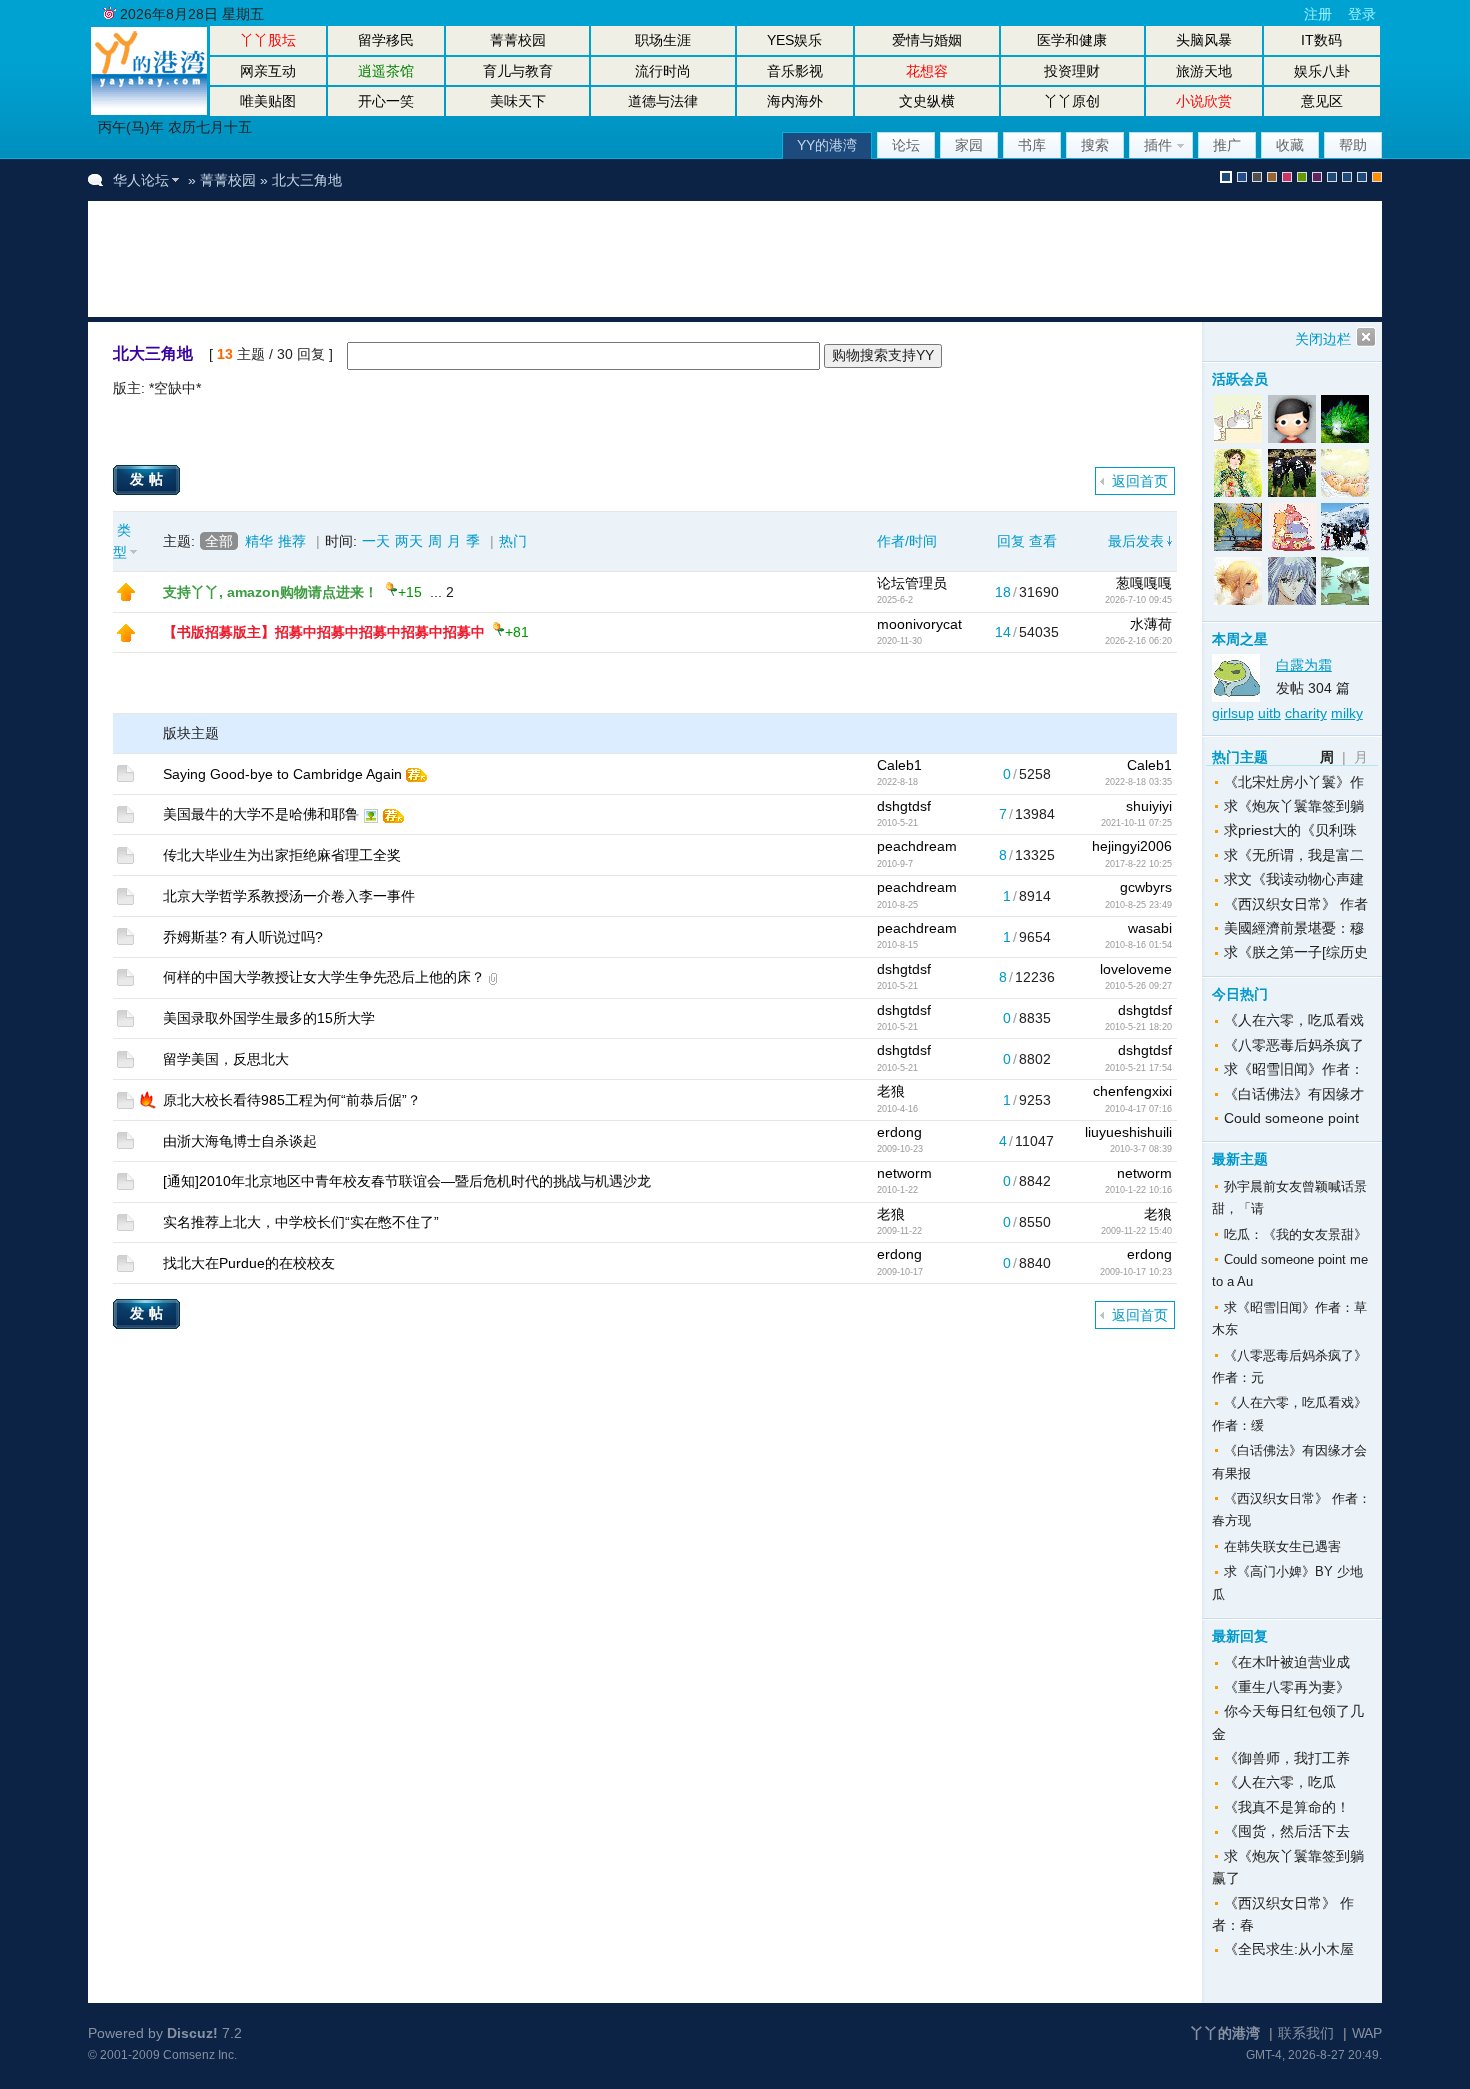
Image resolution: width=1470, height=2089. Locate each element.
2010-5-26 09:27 (1138, 986)
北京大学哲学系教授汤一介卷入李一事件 (289, 896)
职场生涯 (663, 40)
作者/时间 (907, 541)
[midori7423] (1344, 527)
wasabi (1150, 928)
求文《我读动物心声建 (1294, 879)
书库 (1032, 145)
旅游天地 (1204, 71)
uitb (1269, 713)
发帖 (149, 479)
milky (1347, 713)
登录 (1362, 14)
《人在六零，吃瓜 (1280, 1782)
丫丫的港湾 (1225, 2033)
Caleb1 (899, 765)
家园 (969, 145)
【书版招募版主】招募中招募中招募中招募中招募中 (324, 632)
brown (1272, 177)
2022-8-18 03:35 (1138, 782)
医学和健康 (1072, 40)
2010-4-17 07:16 (1138, 1109)
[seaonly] (1291, 419)
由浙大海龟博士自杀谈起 (240, 1141)
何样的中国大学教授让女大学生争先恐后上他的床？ (324, 977)
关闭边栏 (1323, 339)
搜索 (1095, 145)
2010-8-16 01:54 (1138, 945)
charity (1306, 713)
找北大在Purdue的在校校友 (249, 1263)
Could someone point (1291, 1118)
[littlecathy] (1344, 581)
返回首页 (1140, 481)
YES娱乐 (794, 40)
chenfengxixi (1132, 1091)
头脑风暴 (1204, 40)
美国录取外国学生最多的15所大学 (269, 1018)
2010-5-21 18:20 (1138, 1027)
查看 (1043, 541)
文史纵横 (927, 101)
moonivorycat (919, 624)
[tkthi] (1344, 473)
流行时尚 (663, 71)
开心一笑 (386, 101)
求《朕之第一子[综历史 (1296, 952)
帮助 (1353, 145)
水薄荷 (1151, 624)
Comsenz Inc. (200, 2054)
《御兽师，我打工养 (1287, 1758)
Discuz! (192, 2033)
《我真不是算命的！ (1287, 1807)
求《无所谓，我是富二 (1294, 855)
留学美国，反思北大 (226, 1059)
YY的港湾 (827, 145)
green (1302, 177)
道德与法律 (663, 101)
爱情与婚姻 (927, 40)
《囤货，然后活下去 (1287, 1831)
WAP (1367, 2033)
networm (904, 1173)
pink (1287, 177)
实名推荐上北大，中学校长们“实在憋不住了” (301, 1222)
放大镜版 (1347, 177)
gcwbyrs (1146, 887)
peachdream (917, 846)
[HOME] (149, 110)
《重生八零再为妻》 (1287, 1687)
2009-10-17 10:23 (1136, 1272)
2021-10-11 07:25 (1136, 823)
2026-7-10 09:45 (1138, 600)
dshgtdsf (904, 806)
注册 (1318, 14)
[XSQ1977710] (1238, 473)
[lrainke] (1238, 419)
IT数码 (1321, 40)
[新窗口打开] (126, 596)
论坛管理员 (912, 583)
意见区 (1322, 101)
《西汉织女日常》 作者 (1296, 904)
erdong (899, 1132)
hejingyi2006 (1132, 846)
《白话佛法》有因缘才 (1294, 1094)
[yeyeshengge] (1238, 527)
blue (1242, 177)
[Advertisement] (472, 259)
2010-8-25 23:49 (1138, 905)
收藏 (1290, 145)
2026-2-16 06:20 (1138, 641)
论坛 (906, 145)
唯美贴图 (268, 101)
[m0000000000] (1344, 419)
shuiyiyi (1149, 806)
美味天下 (518, 101)
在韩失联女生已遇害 (1282, 1546)
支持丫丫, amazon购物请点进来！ (270, 592)
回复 (1011, 541)
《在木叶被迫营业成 (1287, 1662)
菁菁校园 (518, 40)
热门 (513, 541)
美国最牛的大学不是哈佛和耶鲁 (261, 814)
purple (1317, 177)
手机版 (1377, 177)
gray (1257, 177)
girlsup (1233, 713)
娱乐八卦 (1322, 71)
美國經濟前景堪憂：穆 (1294, 928)
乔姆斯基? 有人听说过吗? (243, 937)
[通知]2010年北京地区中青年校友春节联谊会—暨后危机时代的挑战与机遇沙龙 (407, 1181)
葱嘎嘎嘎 (1144, 583)
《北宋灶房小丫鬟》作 (1294, 782)
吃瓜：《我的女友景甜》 (1295, 1234)
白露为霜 (1304, 665)
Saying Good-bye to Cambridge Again (282, 774)
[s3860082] (1291, 527)
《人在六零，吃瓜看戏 (1294, 1020)
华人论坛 (141, 180)
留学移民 (386, 40)
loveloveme (1136, 969)
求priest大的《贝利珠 (1290, 830)
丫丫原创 (1072, 101)
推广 (1227, 145)
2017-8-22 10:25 (1138, 864)
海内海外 (795, 101)
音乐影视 (795, 71)
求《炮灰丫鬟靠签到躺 (1294, 806)
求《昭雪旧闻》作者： (1294, 1069)
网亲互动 (268, 71)
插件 (1158, 145)
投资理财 (1072, 71)
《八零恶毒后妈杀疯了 (1294, 1045)
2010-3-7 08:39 (1141, 1149)
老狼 (891, 1091)
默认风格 (1226, 177)
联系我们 (1306, 2033)
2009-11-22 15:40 (1136, 1231)
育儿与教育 (518, 71)
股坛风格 (1332, 177)
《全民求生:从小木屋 (1289, 1949)
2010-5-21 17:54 (1138, 1068)
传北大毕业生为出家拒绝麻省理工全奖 (282, 855)
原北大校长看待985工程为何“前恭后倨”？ (292, 1100)
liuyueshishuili (1128, 1132)
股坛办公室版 (1362, 177)
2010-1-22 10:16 (1138, 1190)
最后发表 (1136, 541)
